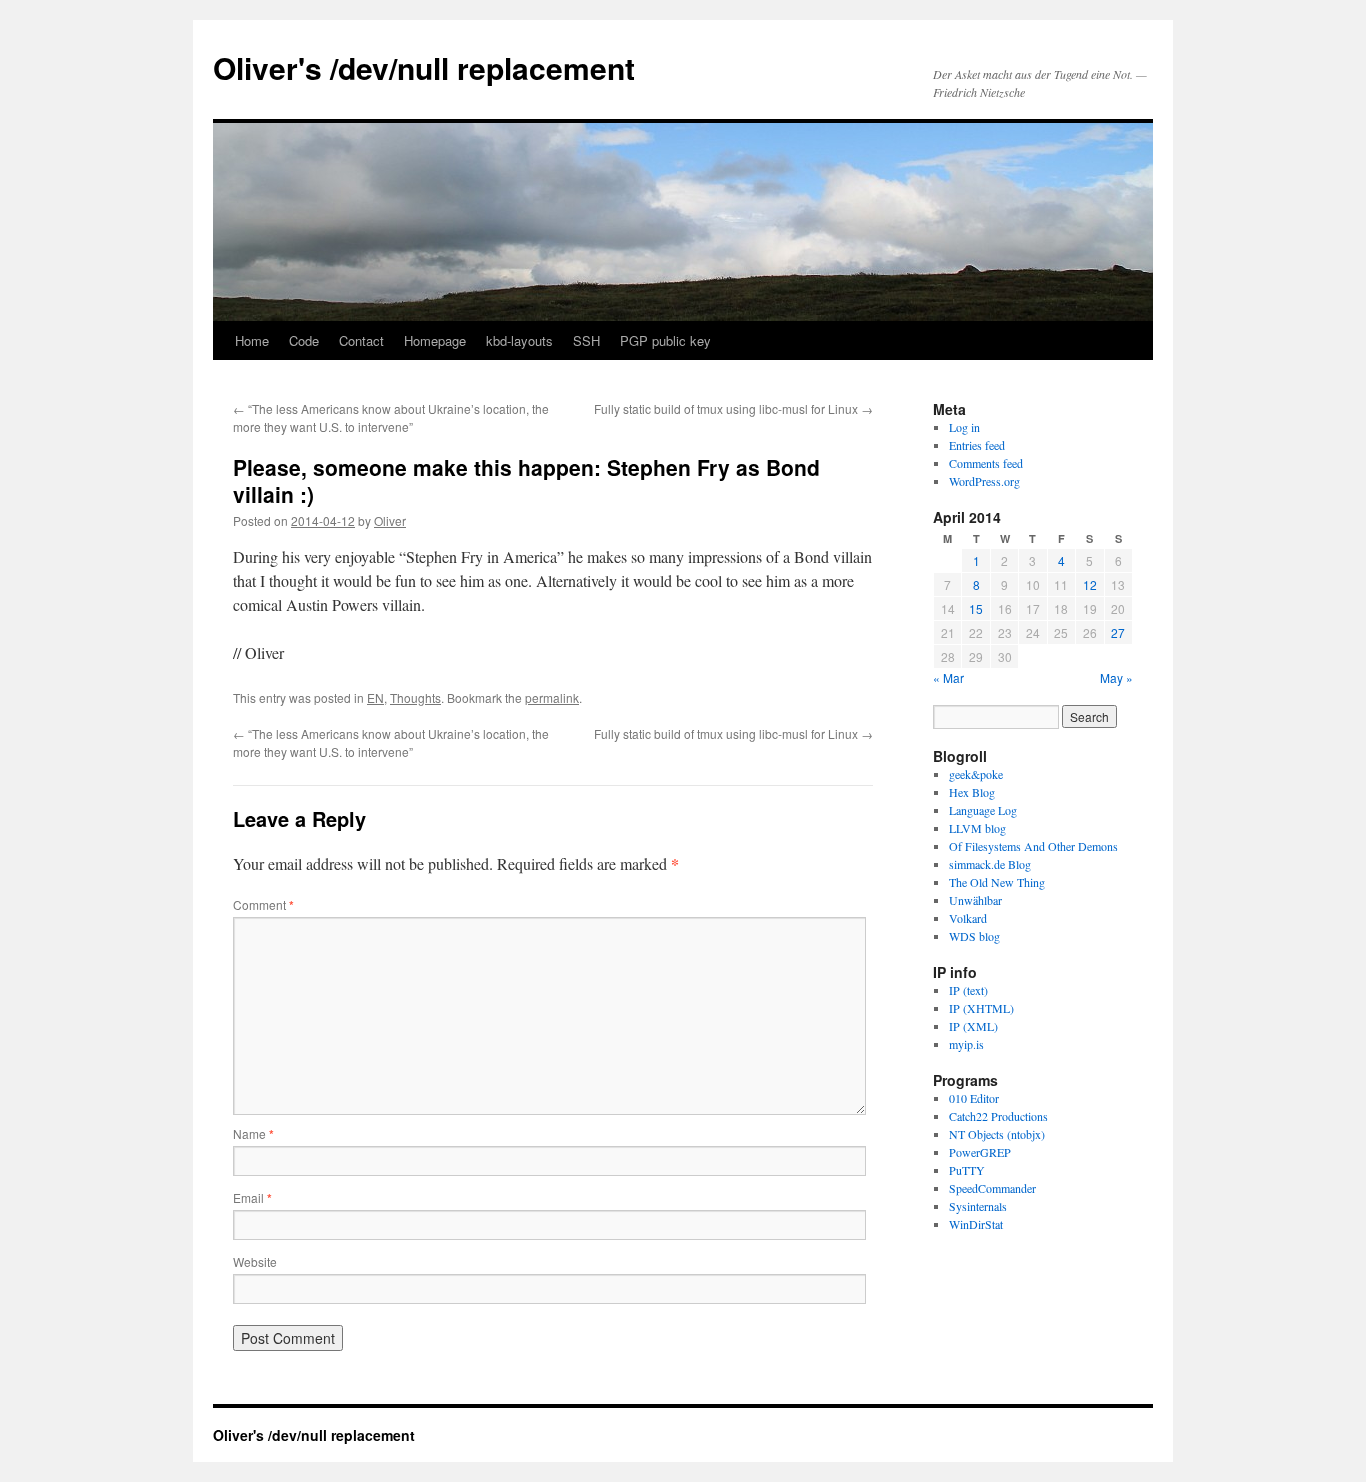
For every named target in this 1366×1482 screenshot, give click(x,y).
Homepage (435, 340)
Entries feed (977, 445)
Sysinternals (978, 1206)
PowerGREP (980, 1152)
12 (1090, 584)
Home (252, 340)
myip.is (966, 1044)
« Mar (948, 677)
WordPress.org (984, 481)
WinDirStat (976, 1224)
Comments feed (986, 463)
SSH (586, 340)
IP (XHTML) (981, 1008)
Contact (361, 340)
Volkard (968, 918)
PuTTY (967, 1170)
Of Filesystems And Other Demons (1033, 846)
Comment (263, 904)
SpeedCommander (992, 1188)
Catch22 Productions (998, 1116)
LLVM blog (977, 828)
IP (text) (968, 990)
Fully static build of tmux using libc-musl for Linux (733, 408)
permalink (552, 697)
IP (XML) (973, 1026)
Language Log (983, 810)
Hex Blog (972, 792)
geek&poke (976, 774)
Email (252, 1197)
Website (255, 1261)
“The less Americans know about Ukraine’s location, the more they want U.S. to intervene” (391, 417)
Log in (964, 427)
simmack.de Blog (990, 864)
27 (1118, 632)
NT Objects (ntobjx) (997, 1134)
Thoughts (415, 697)
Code (304, 340)
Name (253, 1133)
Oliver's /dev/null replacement (424, 67)
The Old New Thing (997, 882)
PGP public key (665, 340)
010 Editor (974, 1098)
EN (375, 697)
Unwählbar (975, 900)
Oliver (390, 520)
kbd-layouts (519, 340)
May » (1116, 677)
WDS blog (974, 936)
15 (976, 608)
